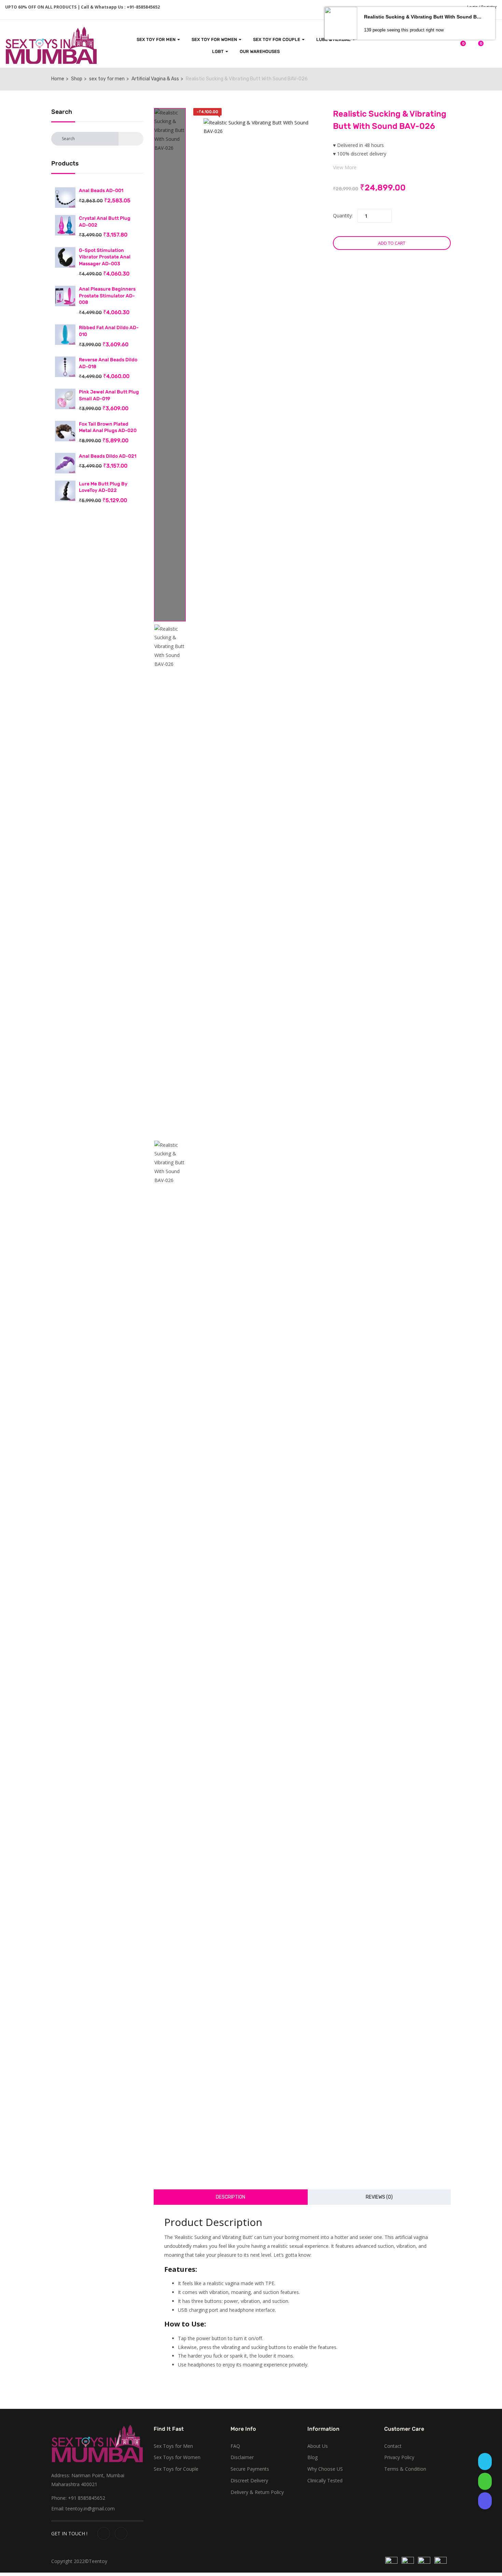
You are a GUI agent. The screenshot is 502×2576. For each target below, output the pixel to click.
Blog (312, 2457)
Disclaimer (242, 2457)
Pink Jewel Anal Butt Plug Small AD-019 (109, 395)
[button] (477, 47)
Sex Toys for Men (173, 2446)
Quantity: (343, 216)
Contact (393, 2446)
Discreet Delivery (249, 2480)
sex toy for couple (277, 39)
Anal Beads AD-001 (101, 191)
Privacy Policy (399, 2457)
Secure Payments (250, 2469)
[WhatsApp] (485, 2481)
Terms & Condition (405, 2469)
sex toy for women (215, 39)
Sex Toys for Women (177, 2457)
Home (58, 79)
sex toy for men (157, 39)
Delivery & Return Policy (257, 2492)
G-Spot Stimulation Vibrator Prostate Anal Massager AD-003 (105, 257)
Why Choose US (325, 2469)
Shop (77, 79)
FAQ (235, 2446)
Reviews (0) (379, 2197)
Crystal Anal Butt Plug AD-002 (105, 222)
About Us (318, 2446)
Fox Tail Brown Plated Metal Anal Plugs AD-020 (108, 427)
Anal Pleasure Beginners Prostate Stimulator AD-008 (107, 296)
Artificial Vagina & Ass (155, 79)
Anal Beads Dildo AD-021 (108, 456)
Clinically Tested (325, 2480)
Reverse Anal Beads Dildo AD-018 (108, 363)
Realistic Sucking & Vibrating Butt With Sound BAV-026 (424, 17)
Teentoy (98, 2561)
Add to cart (392, 243)
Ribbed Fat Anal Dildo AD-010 (109, 331)
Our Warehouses (260, 51)
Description (231, 2197)
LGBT (218, 51)
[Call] (485, 2501)
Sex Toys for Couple (176, 2469)
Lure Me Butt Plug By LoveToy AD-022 (103, 487)
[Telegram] (485, 2461)
